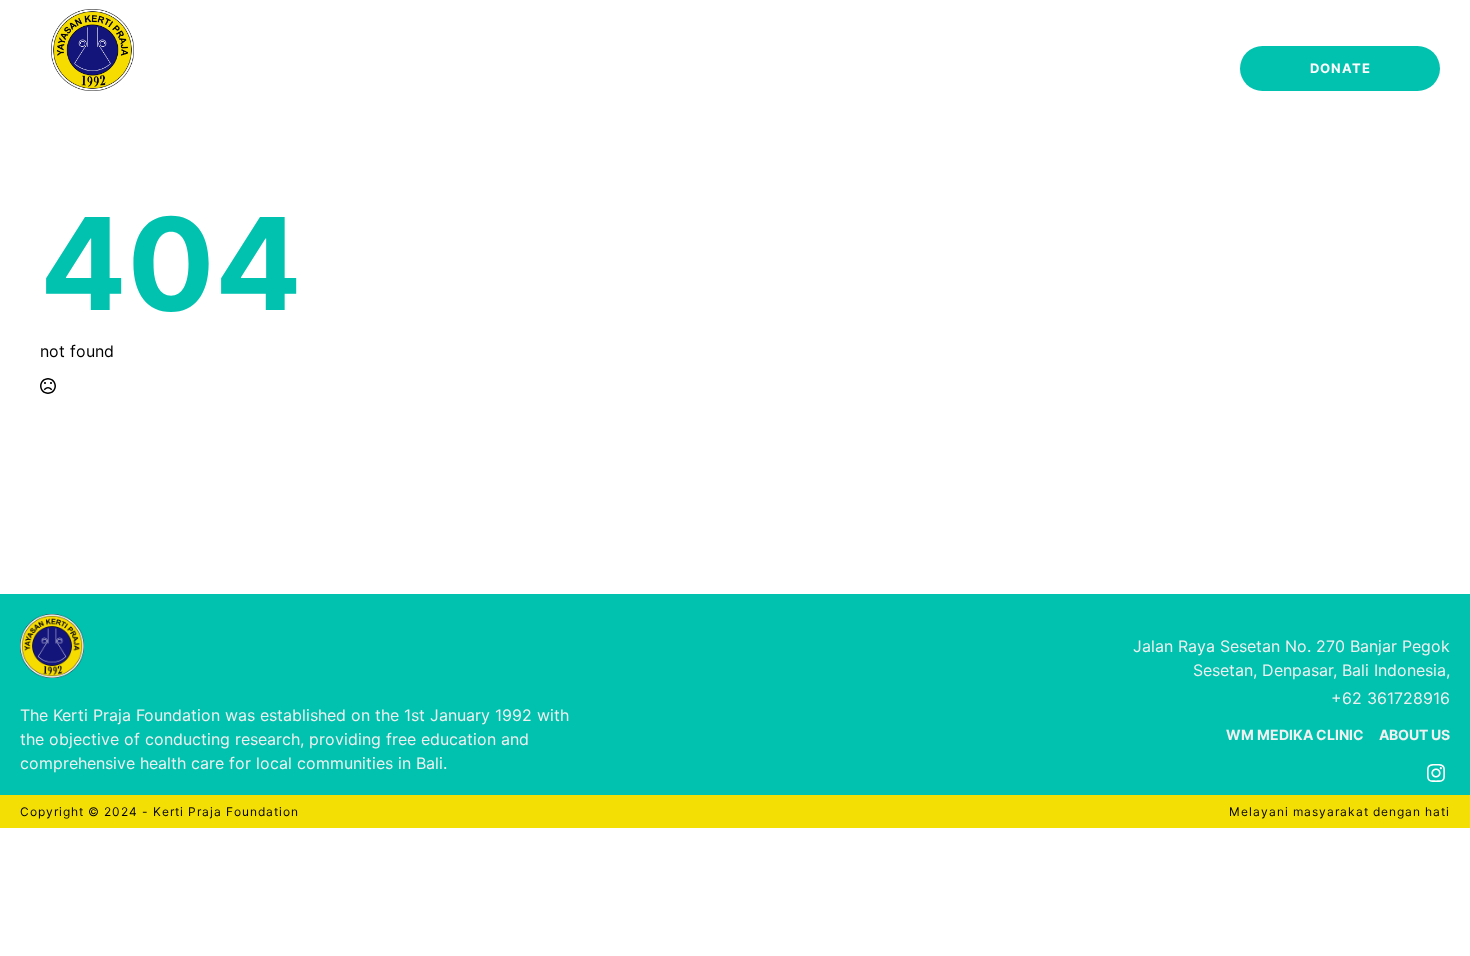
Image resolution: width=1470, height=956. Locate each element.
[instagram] (1436, 773)
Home (440, 70)
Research (802, 70)
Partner (920, 70)
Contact (1163, 70)
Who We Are (535, 70)
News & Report (1040, 70)
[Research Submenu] (852, 68)
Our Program (664, 70)
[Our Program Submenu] (728, 68)
